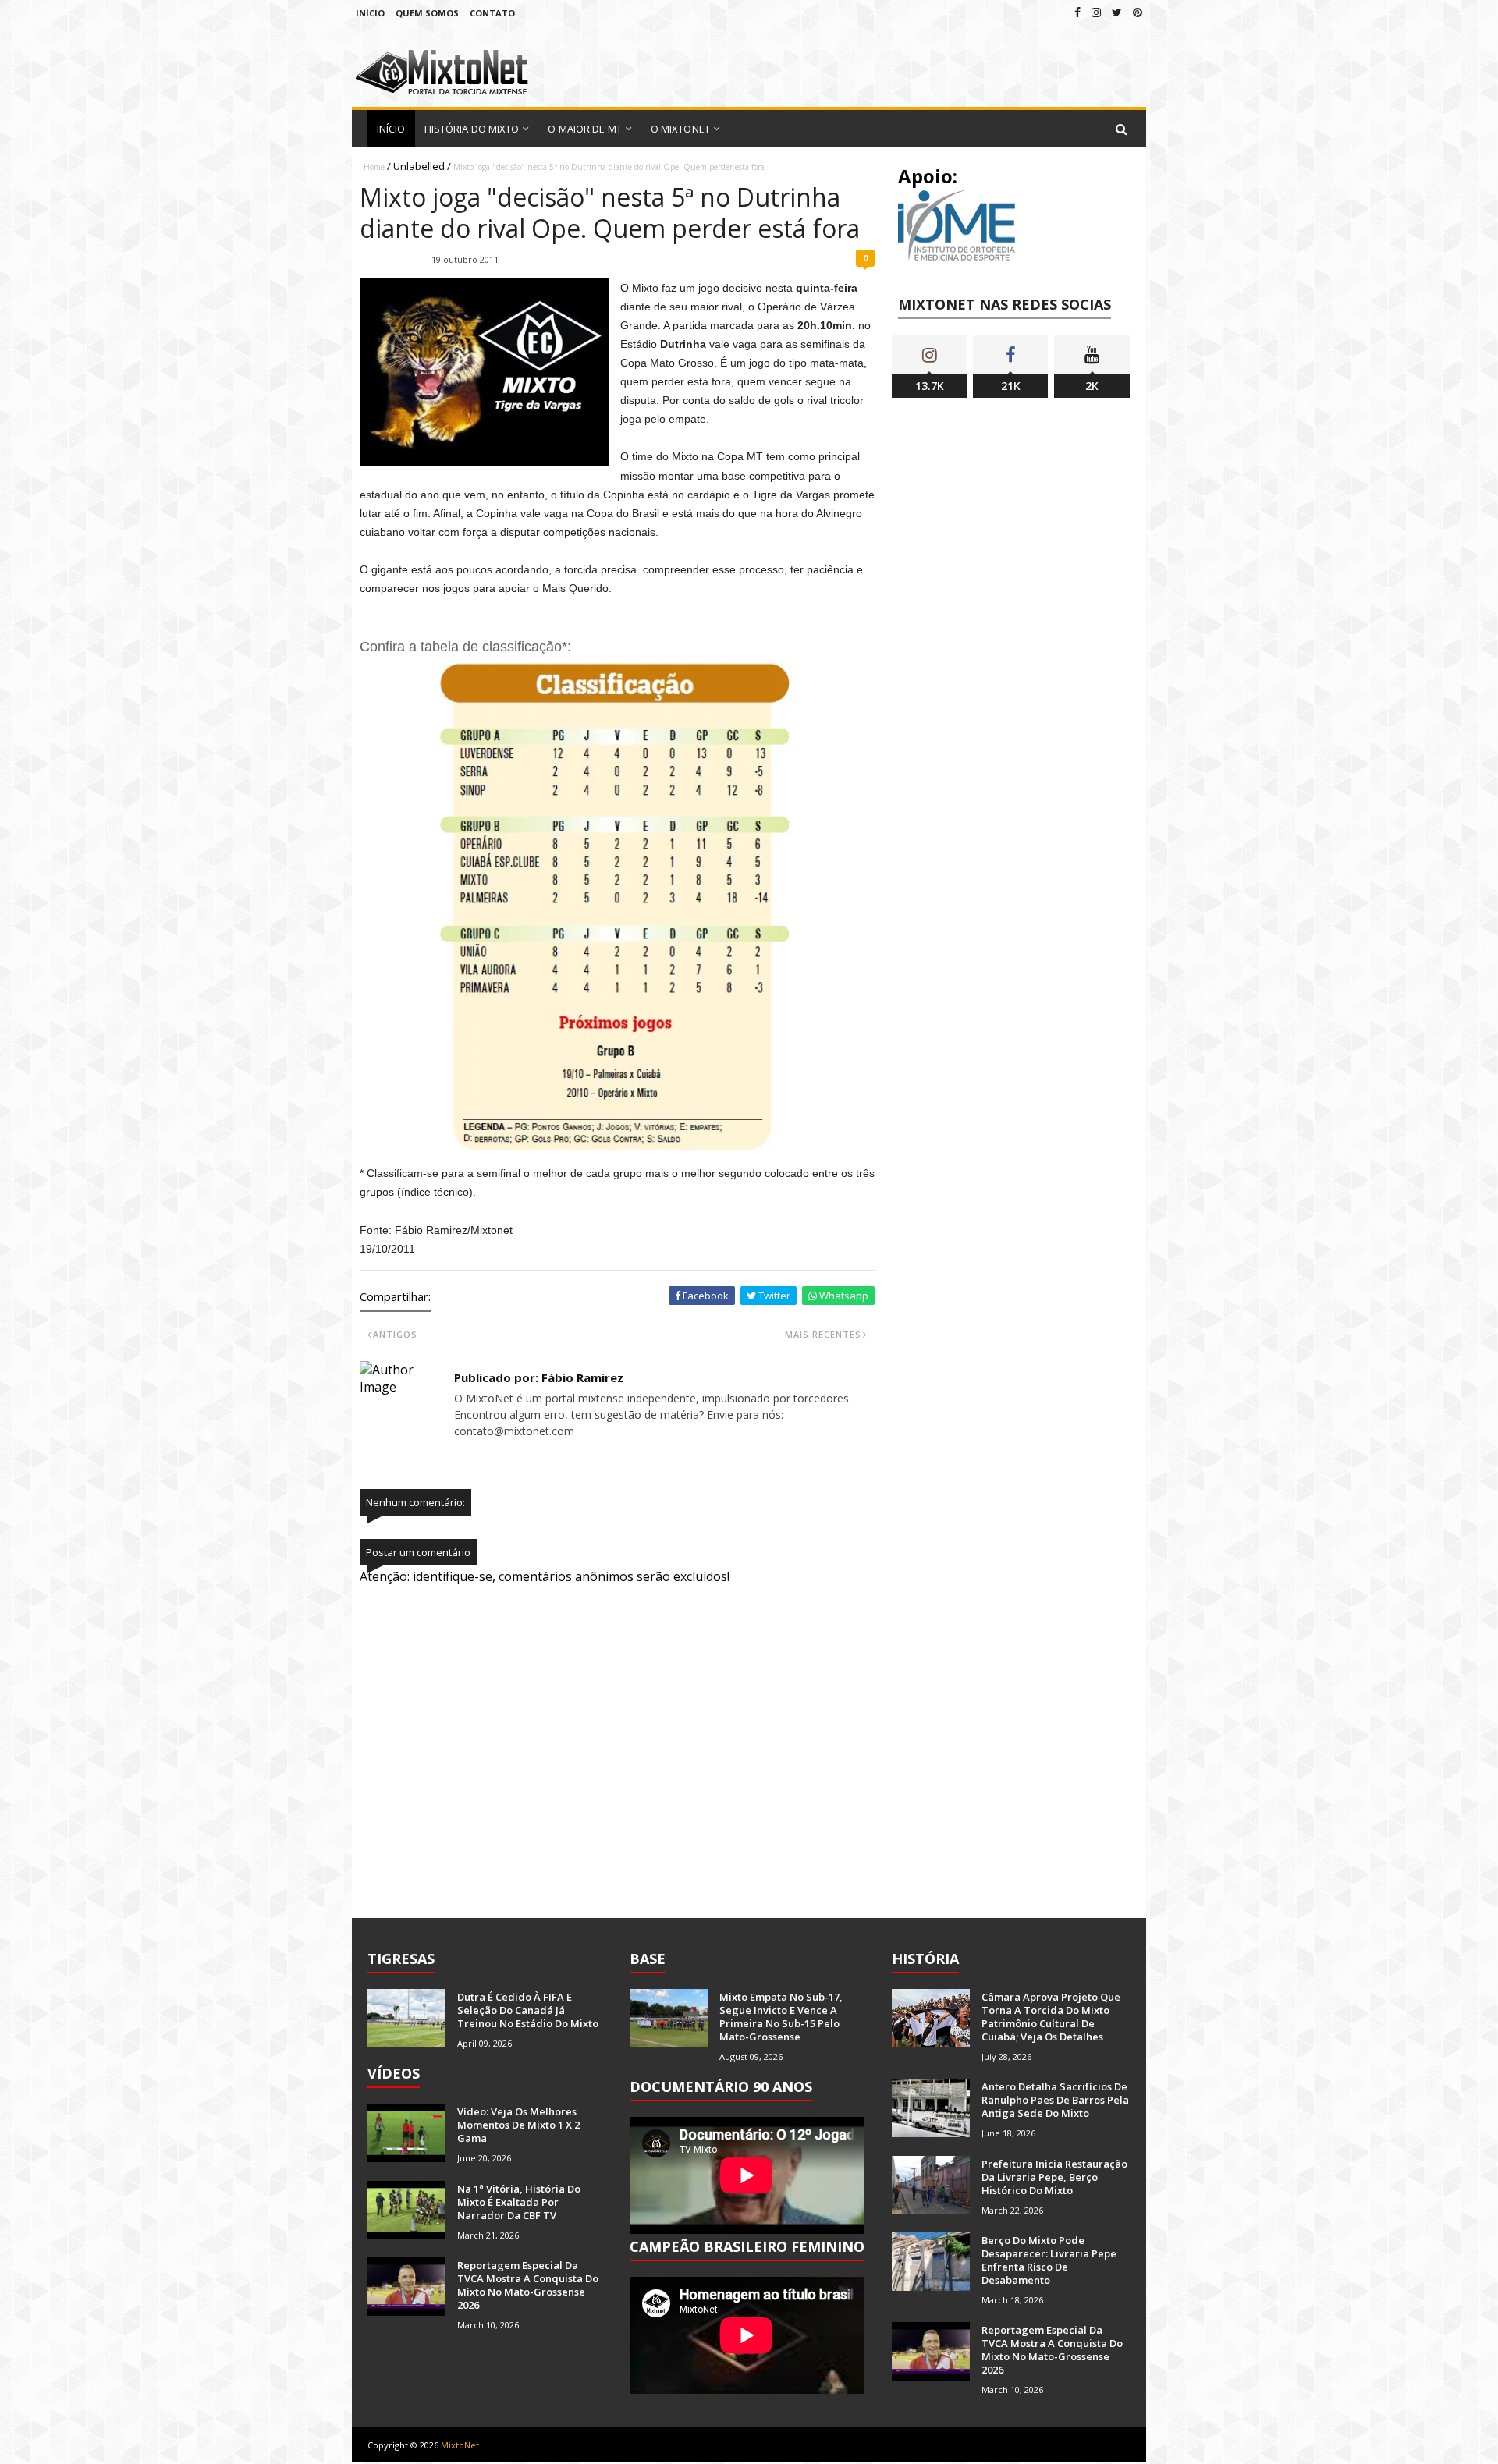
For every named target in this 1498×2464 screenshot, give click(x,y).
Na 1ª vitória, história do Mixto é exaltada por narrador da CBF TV (519, 2202)
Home (374, 167)
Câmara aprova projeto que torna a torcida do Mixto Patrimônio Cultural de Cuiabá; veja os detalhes (1051, 2017)
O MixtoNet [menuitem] (680, 129)
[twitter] (1117, 12)
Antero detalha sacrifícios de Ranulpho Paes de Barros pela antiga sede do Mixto (1055, 2100)
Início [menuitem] (391, 129)
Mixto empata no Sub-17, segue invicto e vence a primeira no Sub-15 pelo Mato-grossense (781, 2017)
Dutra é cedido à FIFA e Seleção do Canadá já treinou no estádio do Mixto (528, 2010)
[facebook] (1077, 12)
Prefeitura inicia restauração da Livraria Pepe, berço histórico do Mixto (1054, 2177)
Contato (492, 13)
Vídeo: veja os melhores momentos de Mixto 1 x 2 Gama (518, 2125)
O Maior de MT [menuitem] (584, 129)
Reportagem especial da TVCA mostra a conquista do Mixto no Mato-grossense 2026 (528, 2285)
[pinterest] (1138, 12)
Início (370, 13)
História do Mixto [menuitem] (472, 129)
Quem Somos (427, 13)
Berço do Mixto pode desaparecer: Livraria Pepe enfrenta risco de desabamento (1049, 2260)
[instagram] (1096, 12)
